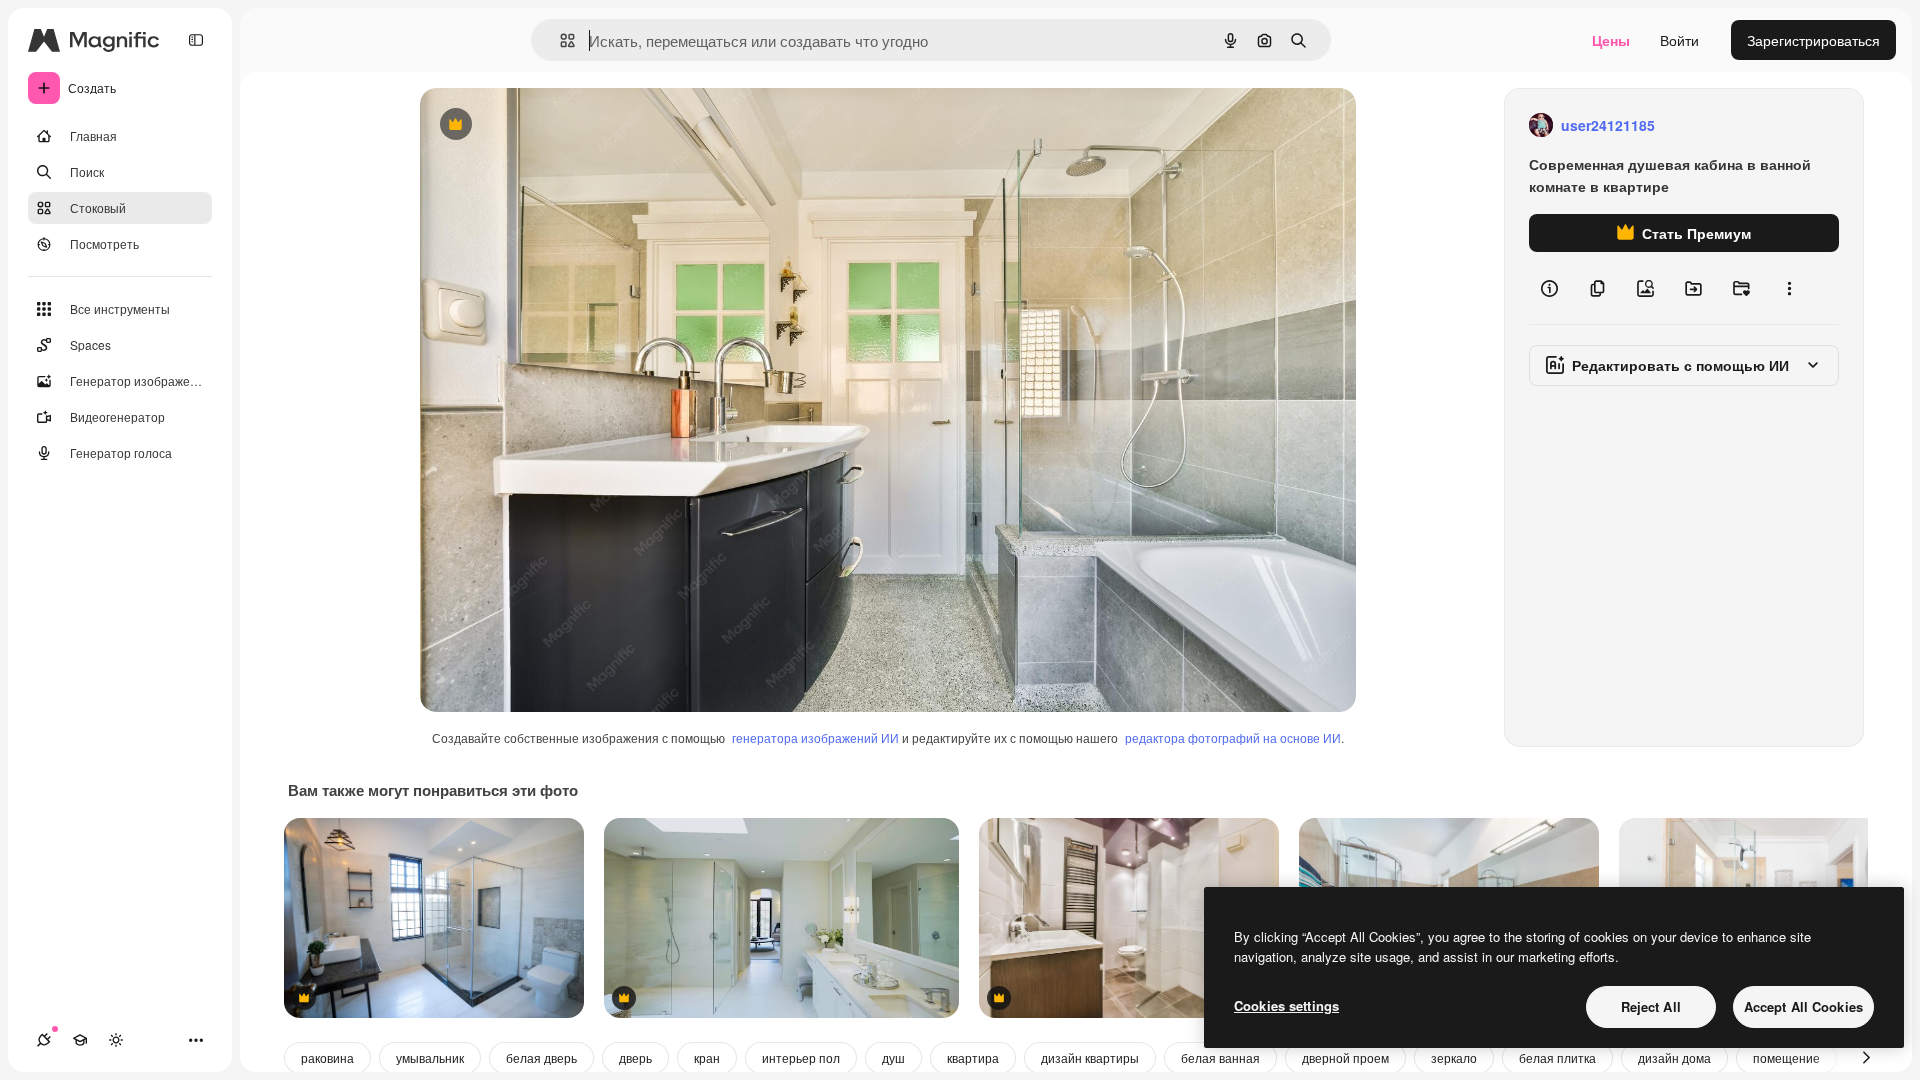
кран (707, 1057)
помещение (1786, 1057)
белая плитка (1557, 1057)
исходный (554, 125)
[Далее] (1866, 1058)
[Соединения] (44, 1040)
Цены (1611, 40)
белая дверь (541, 1057)
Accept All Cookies (1803, 1006)
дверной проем (1345, 1057)
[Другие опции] (1789, 288)
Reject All (1651, 1006)
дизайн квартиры (1090, 1057)
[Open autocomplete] (559, 40)
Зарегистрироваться (1813, 40)
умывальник (430, 1057)
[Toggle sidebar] (196, 40)
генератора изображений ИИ (815, 737)
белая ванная (1220, 1057)
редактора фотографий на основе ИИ (1233, 737)
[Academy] (80, 1040)
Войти (1679, 40)
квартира (973, 1057)
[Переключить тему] (116, 1040)
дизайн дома (1674, 1057)
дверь (635, 1057)
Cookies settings (1286, 1005)
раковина (327, 1057)
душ (893, 1057)
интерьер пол (801, 1057)
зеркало (1454, 1057)
